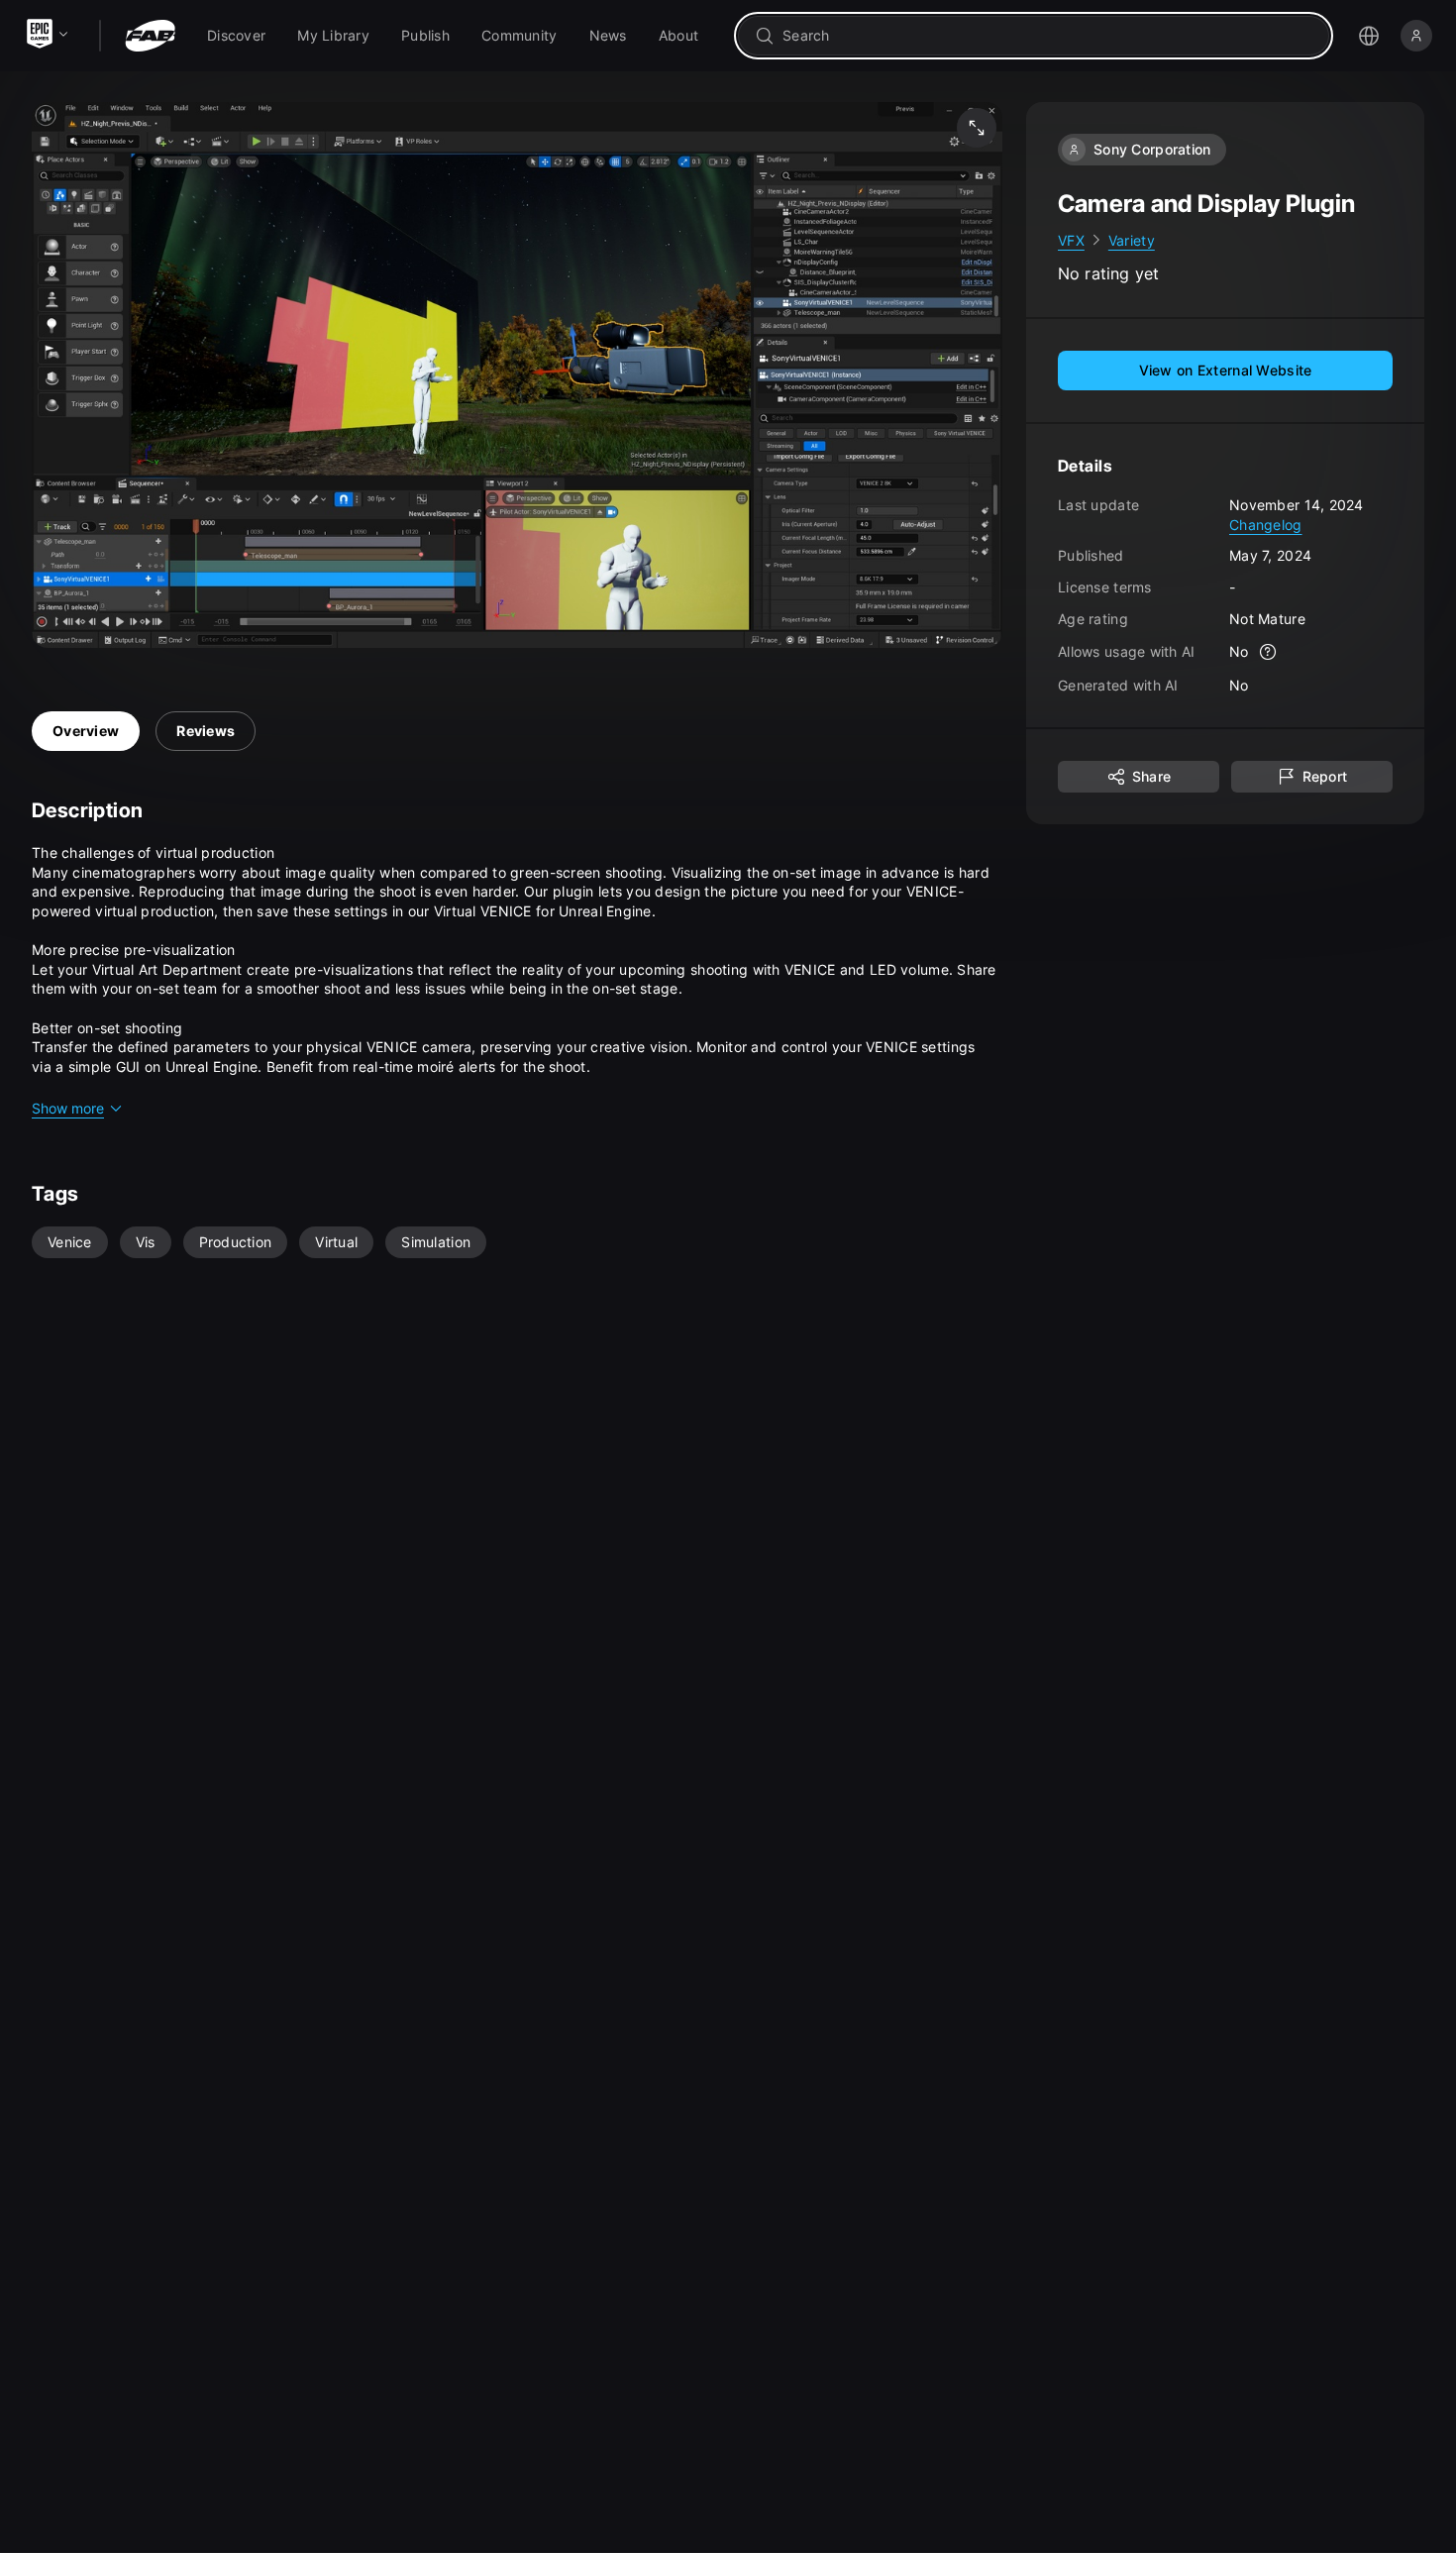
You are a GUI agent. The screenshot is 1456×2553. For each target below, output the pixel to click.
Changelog (1266, 525)
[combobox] (1047, 36)
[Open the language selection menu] (1369, 36)
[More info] (1269, 653)
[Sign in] (1416, 36)
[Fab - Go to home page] (150, 36)
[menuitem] (236, 36)
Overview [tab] (86, 731)
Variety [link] (1132, 240)
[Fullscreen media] (977, 128)
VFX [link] (1071, 240)
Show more (68, 1108)
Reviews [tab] (206, 731)
